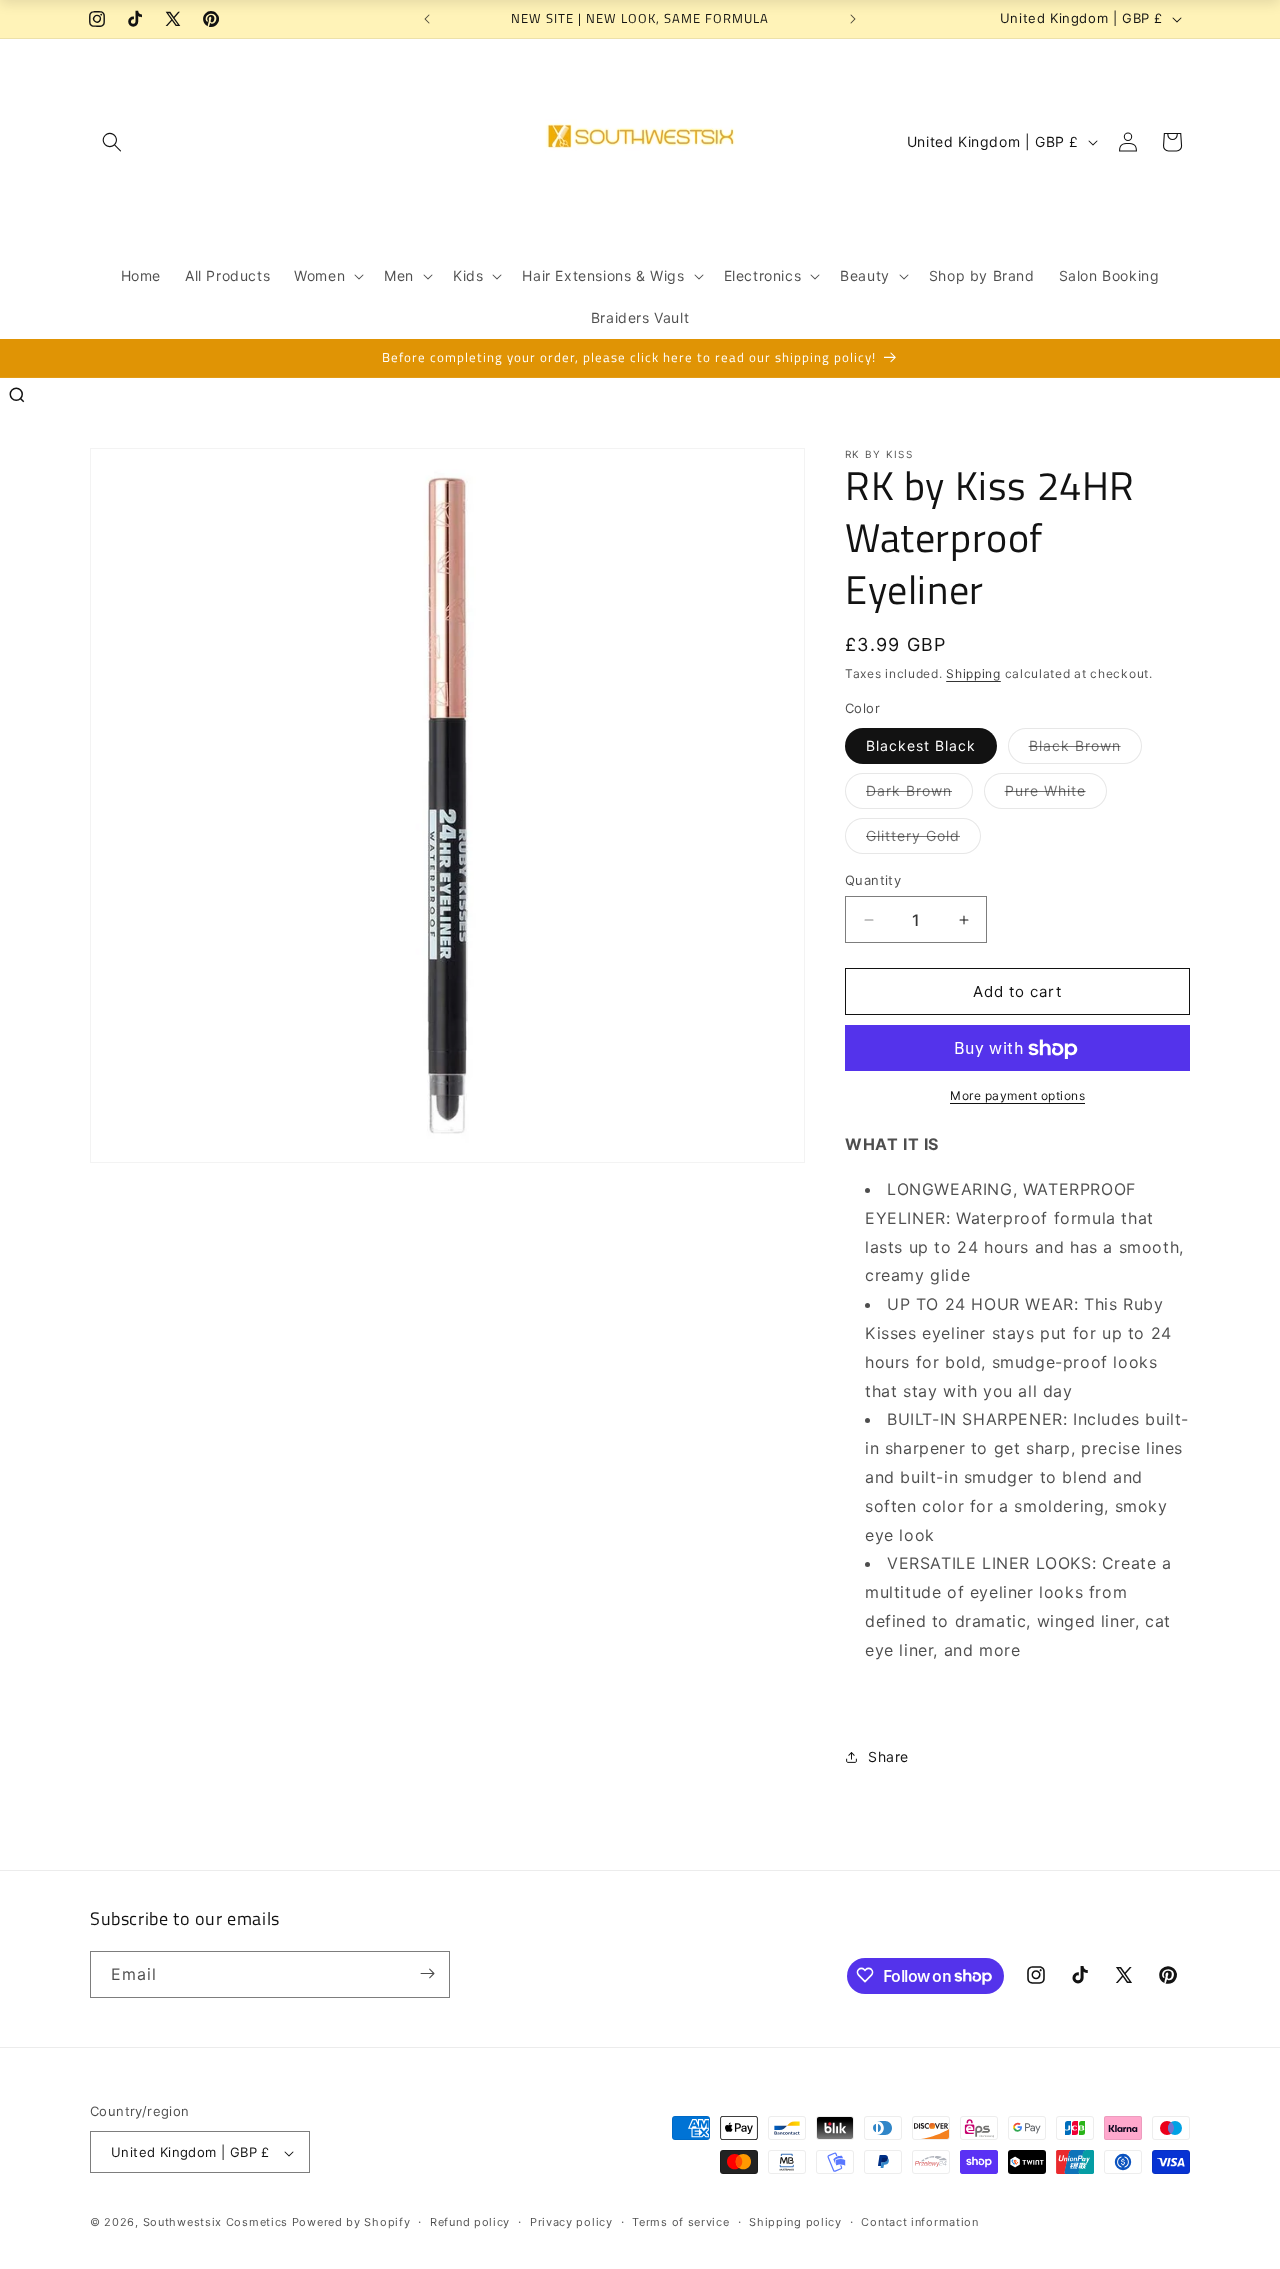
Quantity (873, 880)
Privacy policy (571, 2222)
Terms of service (680, 2222)
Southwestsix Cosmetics (217, 2223)
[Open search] (17, 395)
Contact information (919, 2222)
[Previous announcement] (427, 19)
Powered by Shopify (351, 2223)
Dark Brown (919, 795)
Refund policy (470, 2222)
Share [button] (888, 1756)
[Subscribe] (427, 1973)
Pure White (1056, 795)
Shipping (973, 673)
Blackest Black (921, 745)
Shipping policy (795, 2222)
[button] (112, 142)
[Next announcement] (853, 19)
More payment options (1017, 1096)
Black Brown (1085, 750)
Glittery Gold (923, 840)
